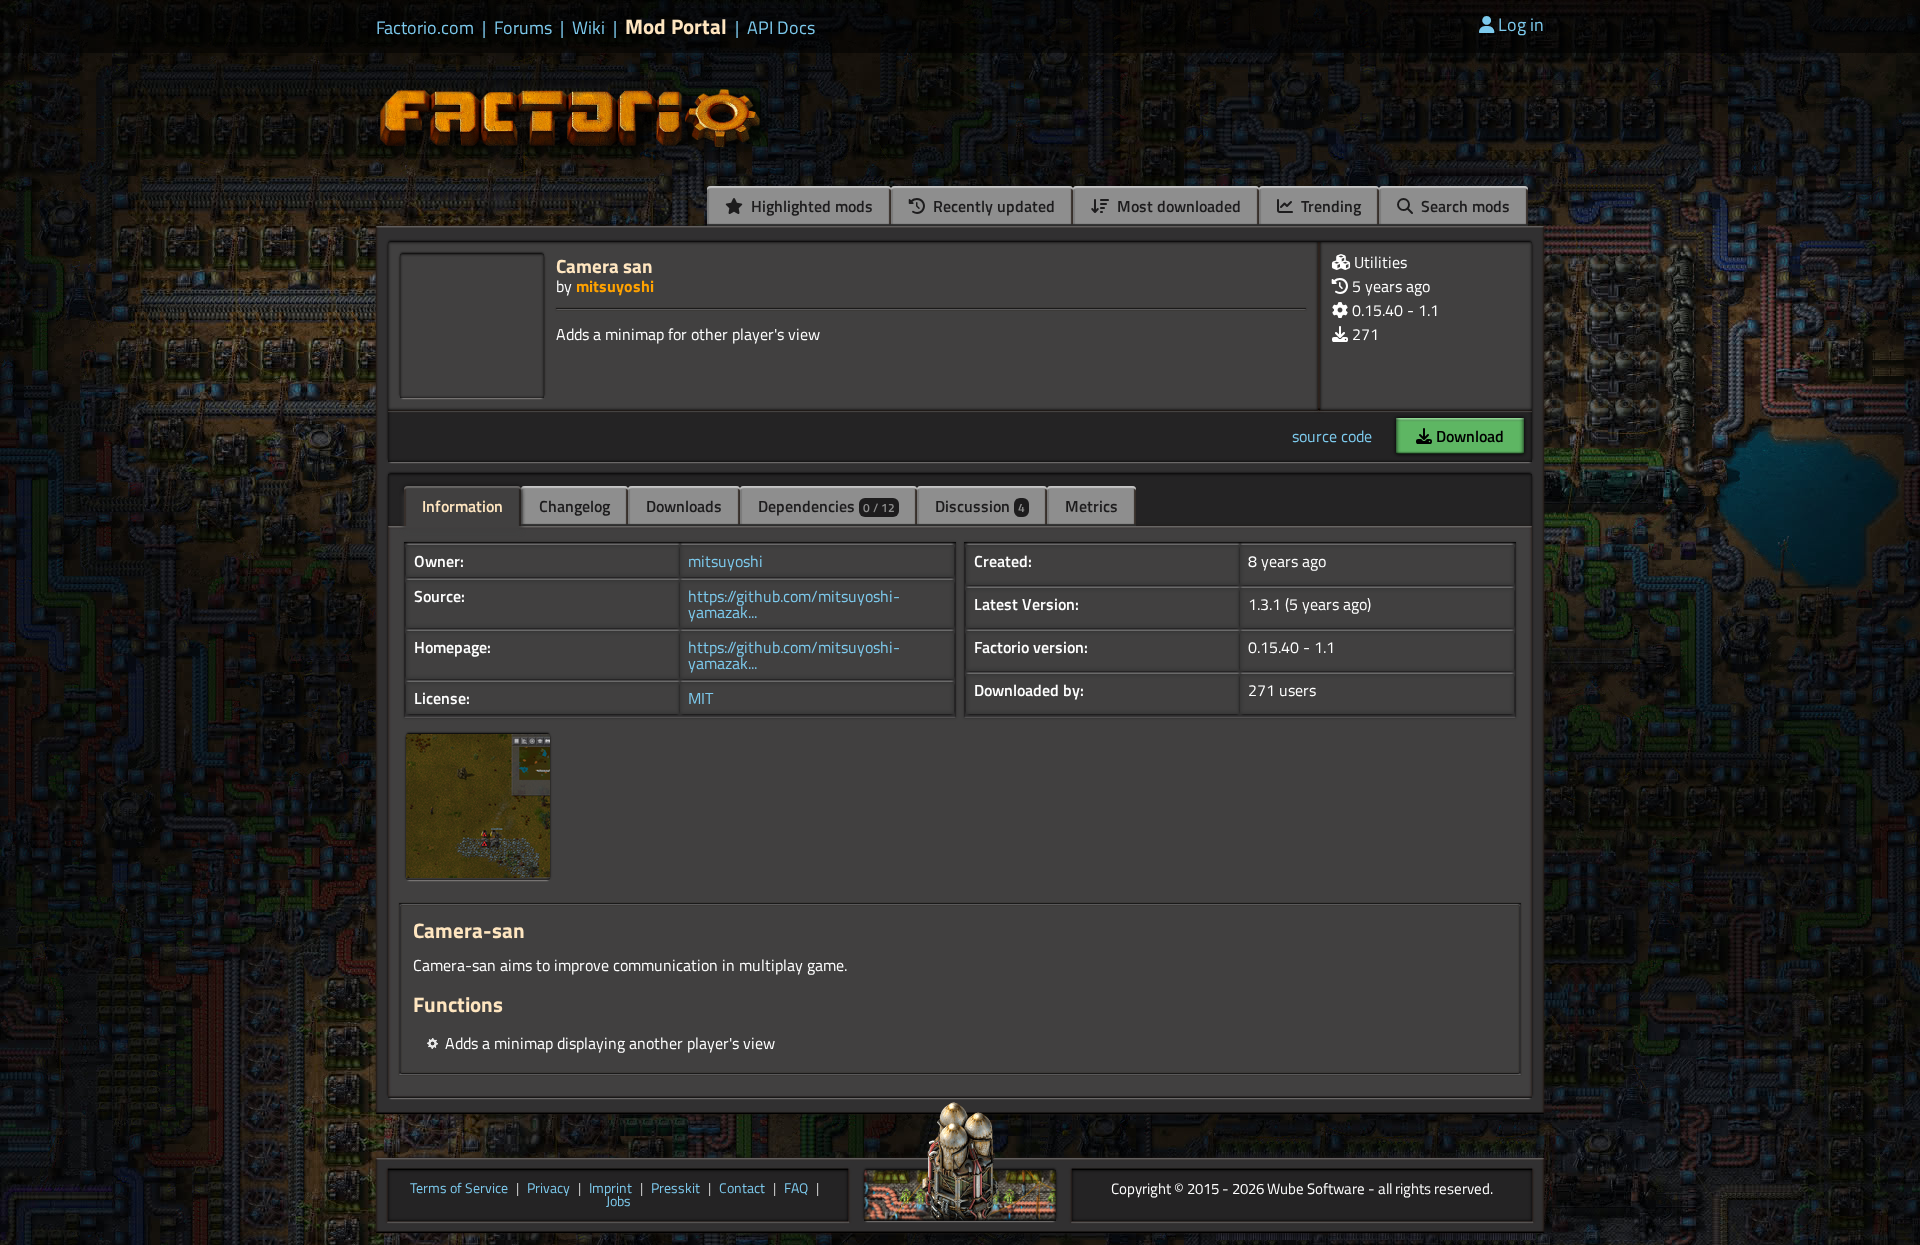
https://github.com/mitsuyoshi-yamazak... (794, 604)
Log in (1521, 24)
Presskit (675, 1189)
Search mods (1463, 206)
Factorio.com (425, 28)
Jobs (618, 1202)
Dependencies (826, 506)
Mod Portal (676, 26)
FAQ (796, 1189)
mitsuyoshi (615, 286)
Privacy (548, 1189)
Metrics (1091, 506)
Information (462, 506)
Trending (1329, 206)
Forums (523, 28)
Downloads (684, 506)
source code (1332, 436)
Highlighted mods (810, 206)
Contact (742, 1189)
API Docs (781, 28)
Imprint (610, 1189)
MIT (700, 698)
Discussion (980, 506)
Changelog (574, 506)
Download (1468, 436)
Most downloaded (1177, 206)
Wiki (588, 28)
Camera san (604, 265)
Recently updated (992, 206)
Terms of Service (459, 1189)
